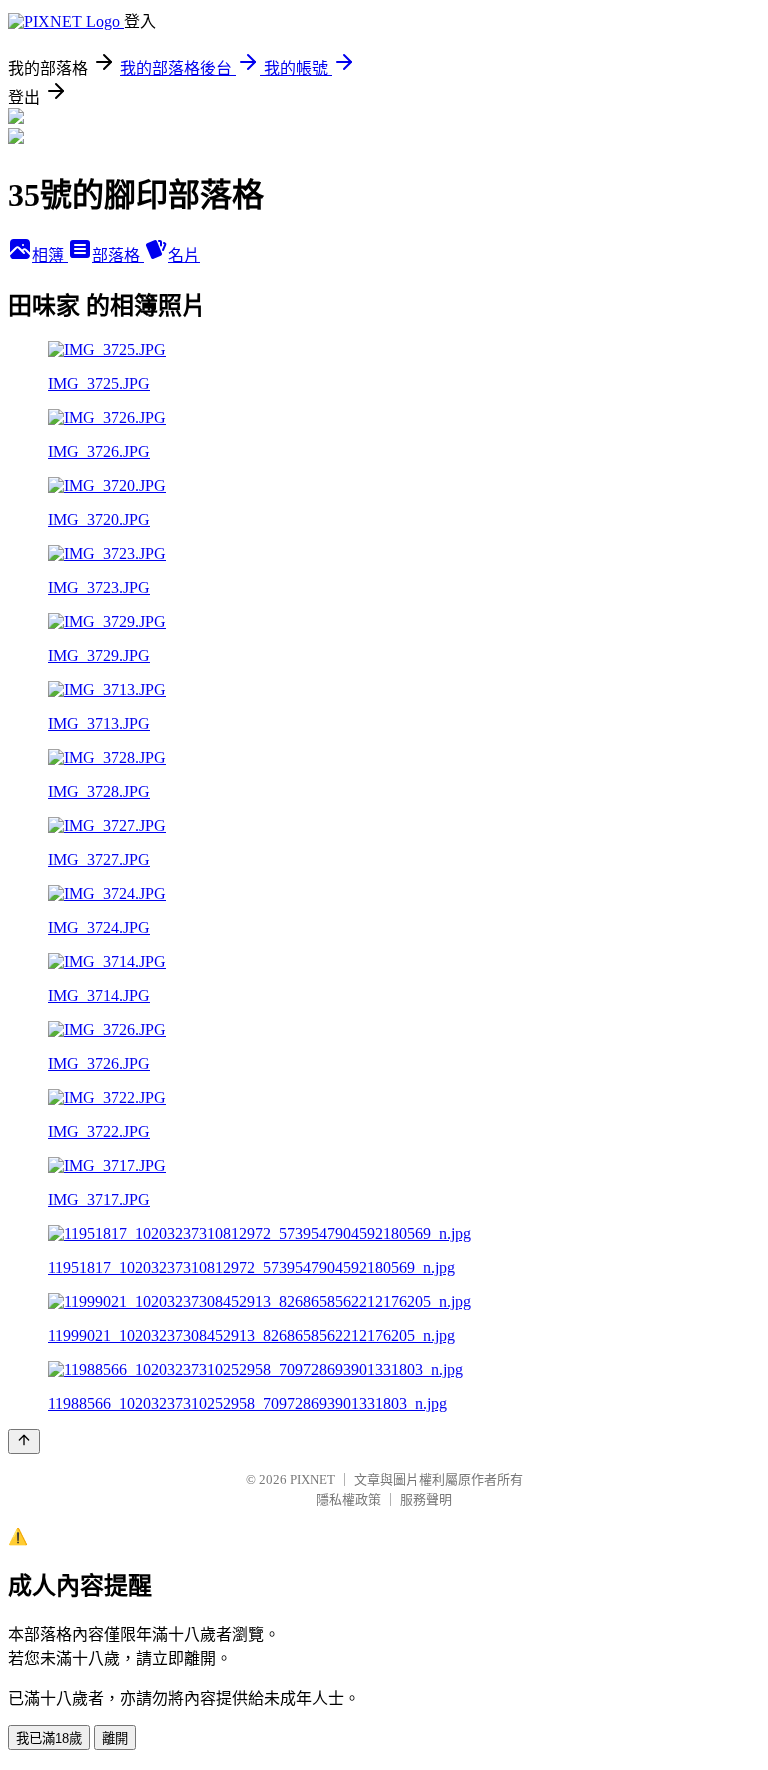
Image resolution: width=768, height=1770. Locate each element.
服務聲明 (426, 1499)
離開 (115, 1738)
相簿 (50, 255)
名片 (184, 255)
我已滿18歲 (49, 1738)
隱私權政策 (348, 1499)
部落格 (118, 255)
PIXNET (312, 1479)
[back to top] (24, 1441)
